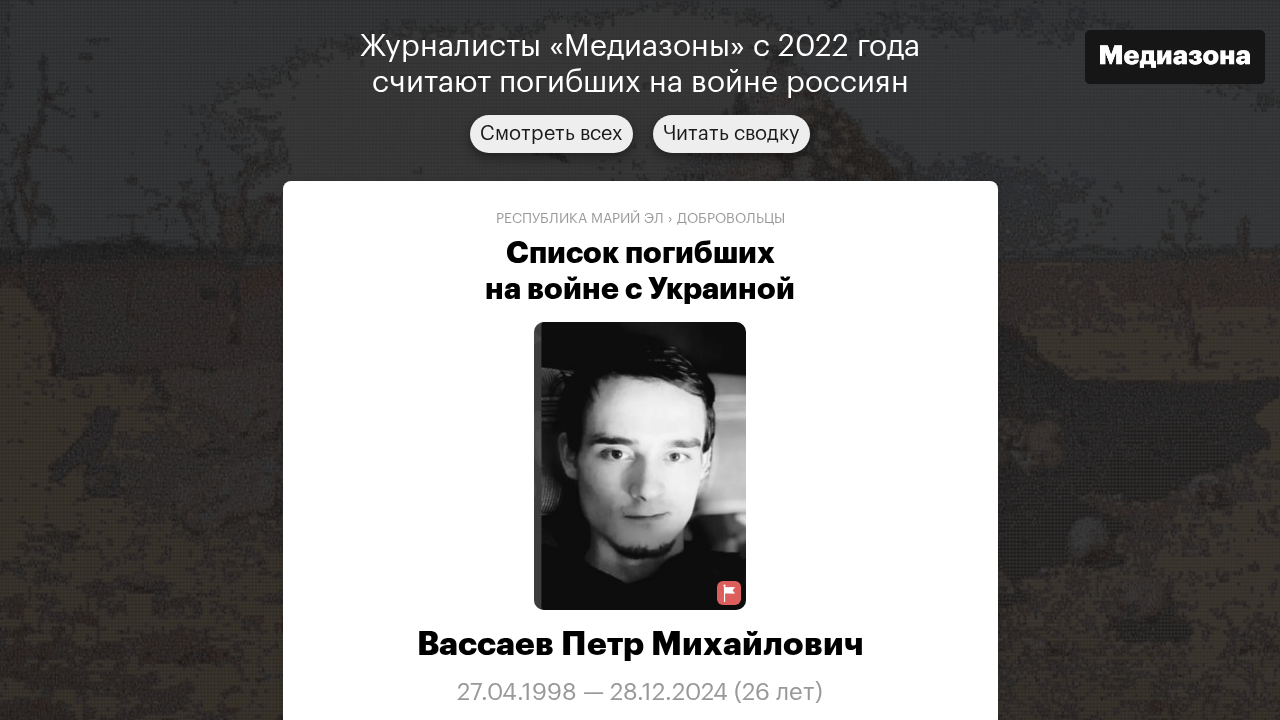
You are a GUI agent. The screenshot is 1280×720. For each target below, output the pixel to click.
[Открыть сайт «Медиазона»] (1175, 59)
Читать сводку (731, 134)
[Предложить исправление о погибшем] (729, 593)
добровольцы (731, 219)
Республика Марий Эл (580, 219)
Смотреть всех (551, 134)
